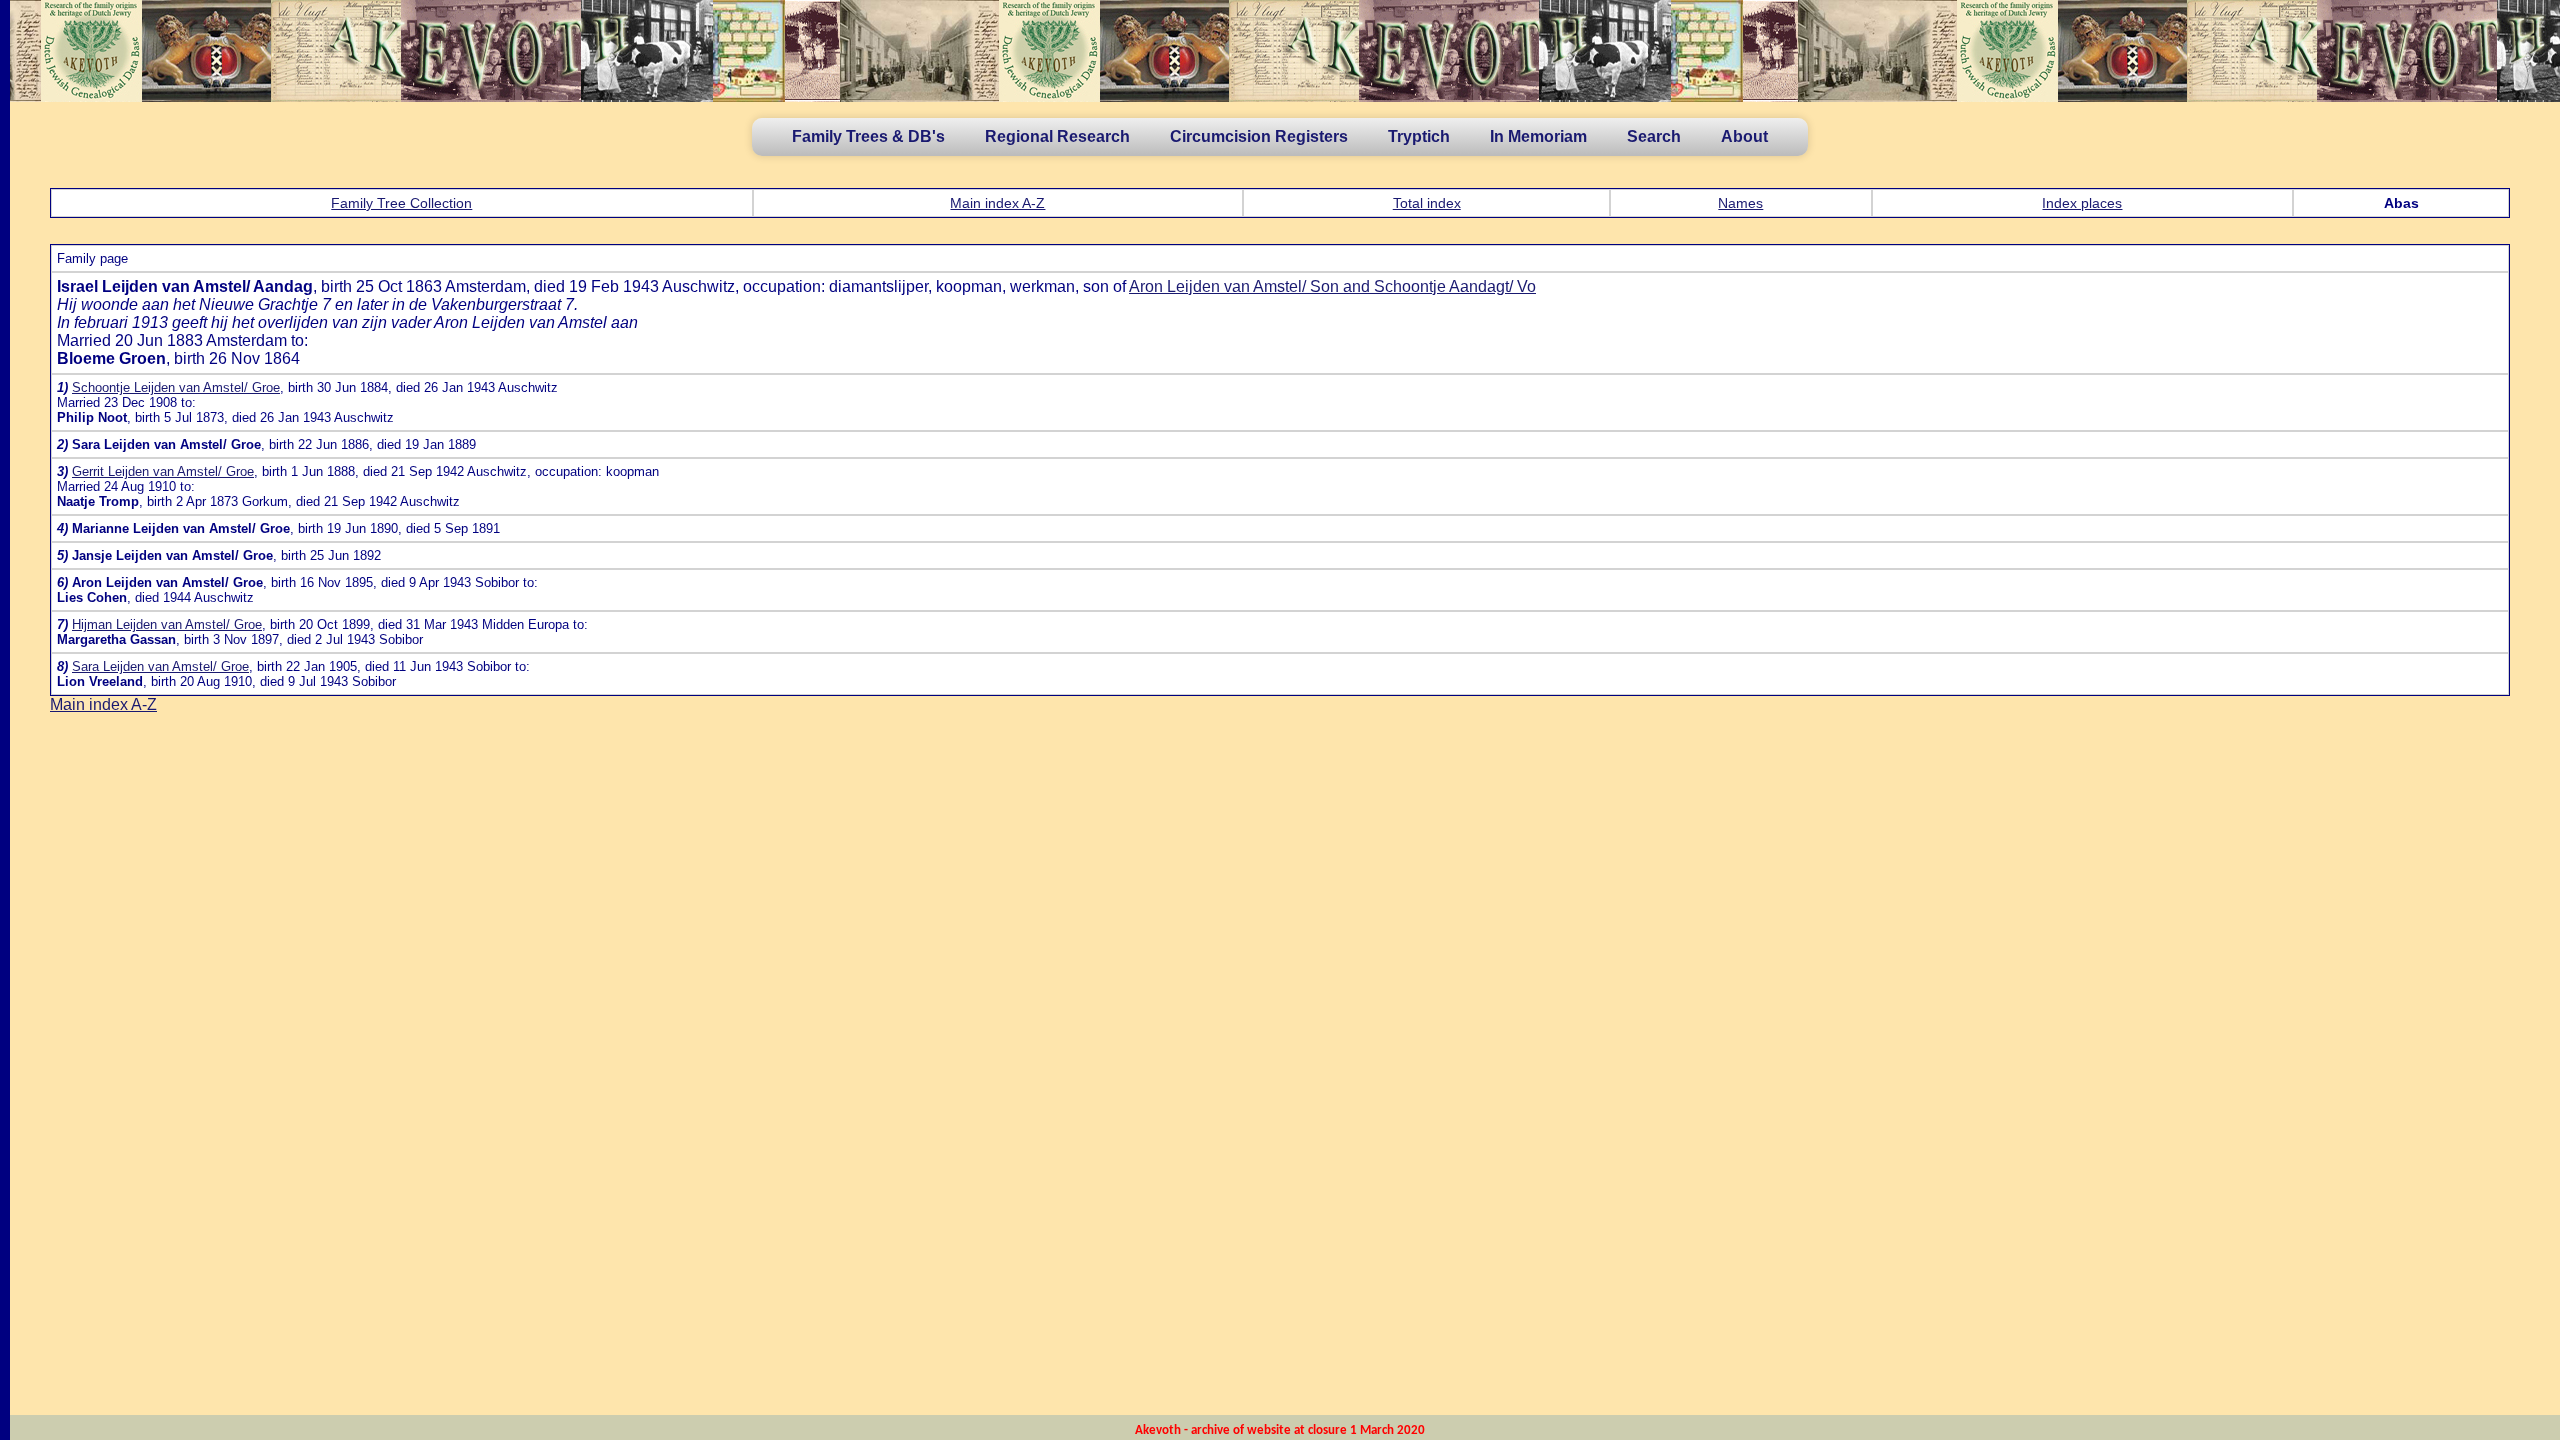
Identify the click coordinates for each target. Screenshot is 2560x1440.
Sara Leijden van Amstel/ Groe (160, 666)
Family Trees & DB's (868, 136)
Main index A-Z (997, 203)
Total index (1427, 203)
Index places (2082, 203)
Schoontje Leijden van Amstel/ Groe (176, 387)
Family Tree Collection (401, 203)
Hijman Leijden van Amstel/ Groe (167, 624)
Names (1740, 203)
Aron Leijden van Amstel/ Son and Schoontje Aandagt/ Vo (1332, 286)
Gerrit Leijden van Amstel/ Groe (163, 471)
